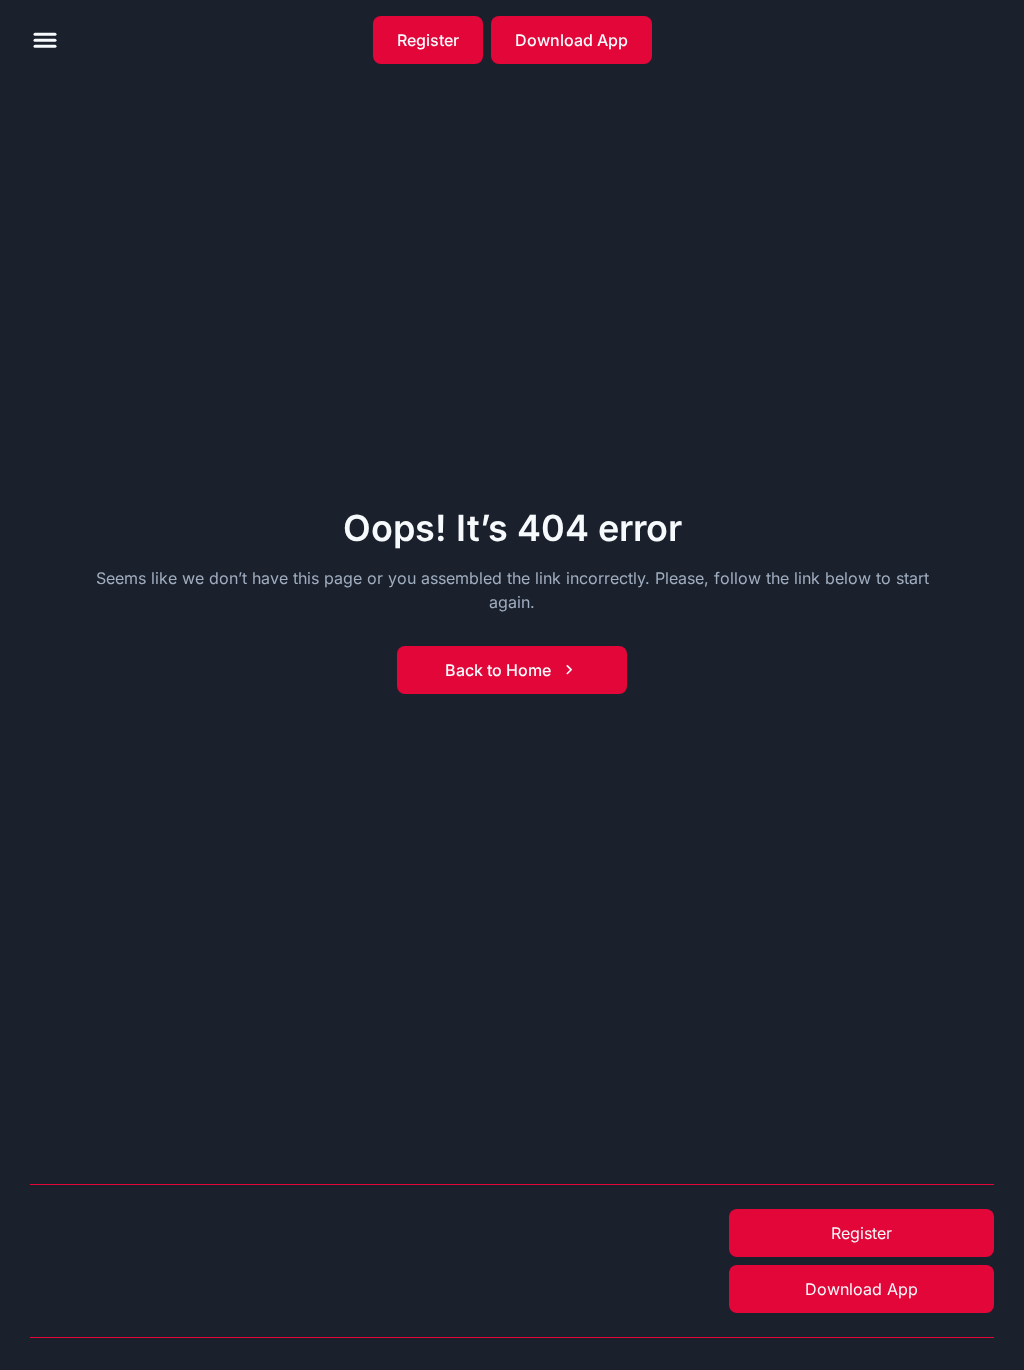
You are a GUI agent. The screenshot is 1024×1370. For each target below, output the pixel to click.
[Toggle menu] (45, 40)
